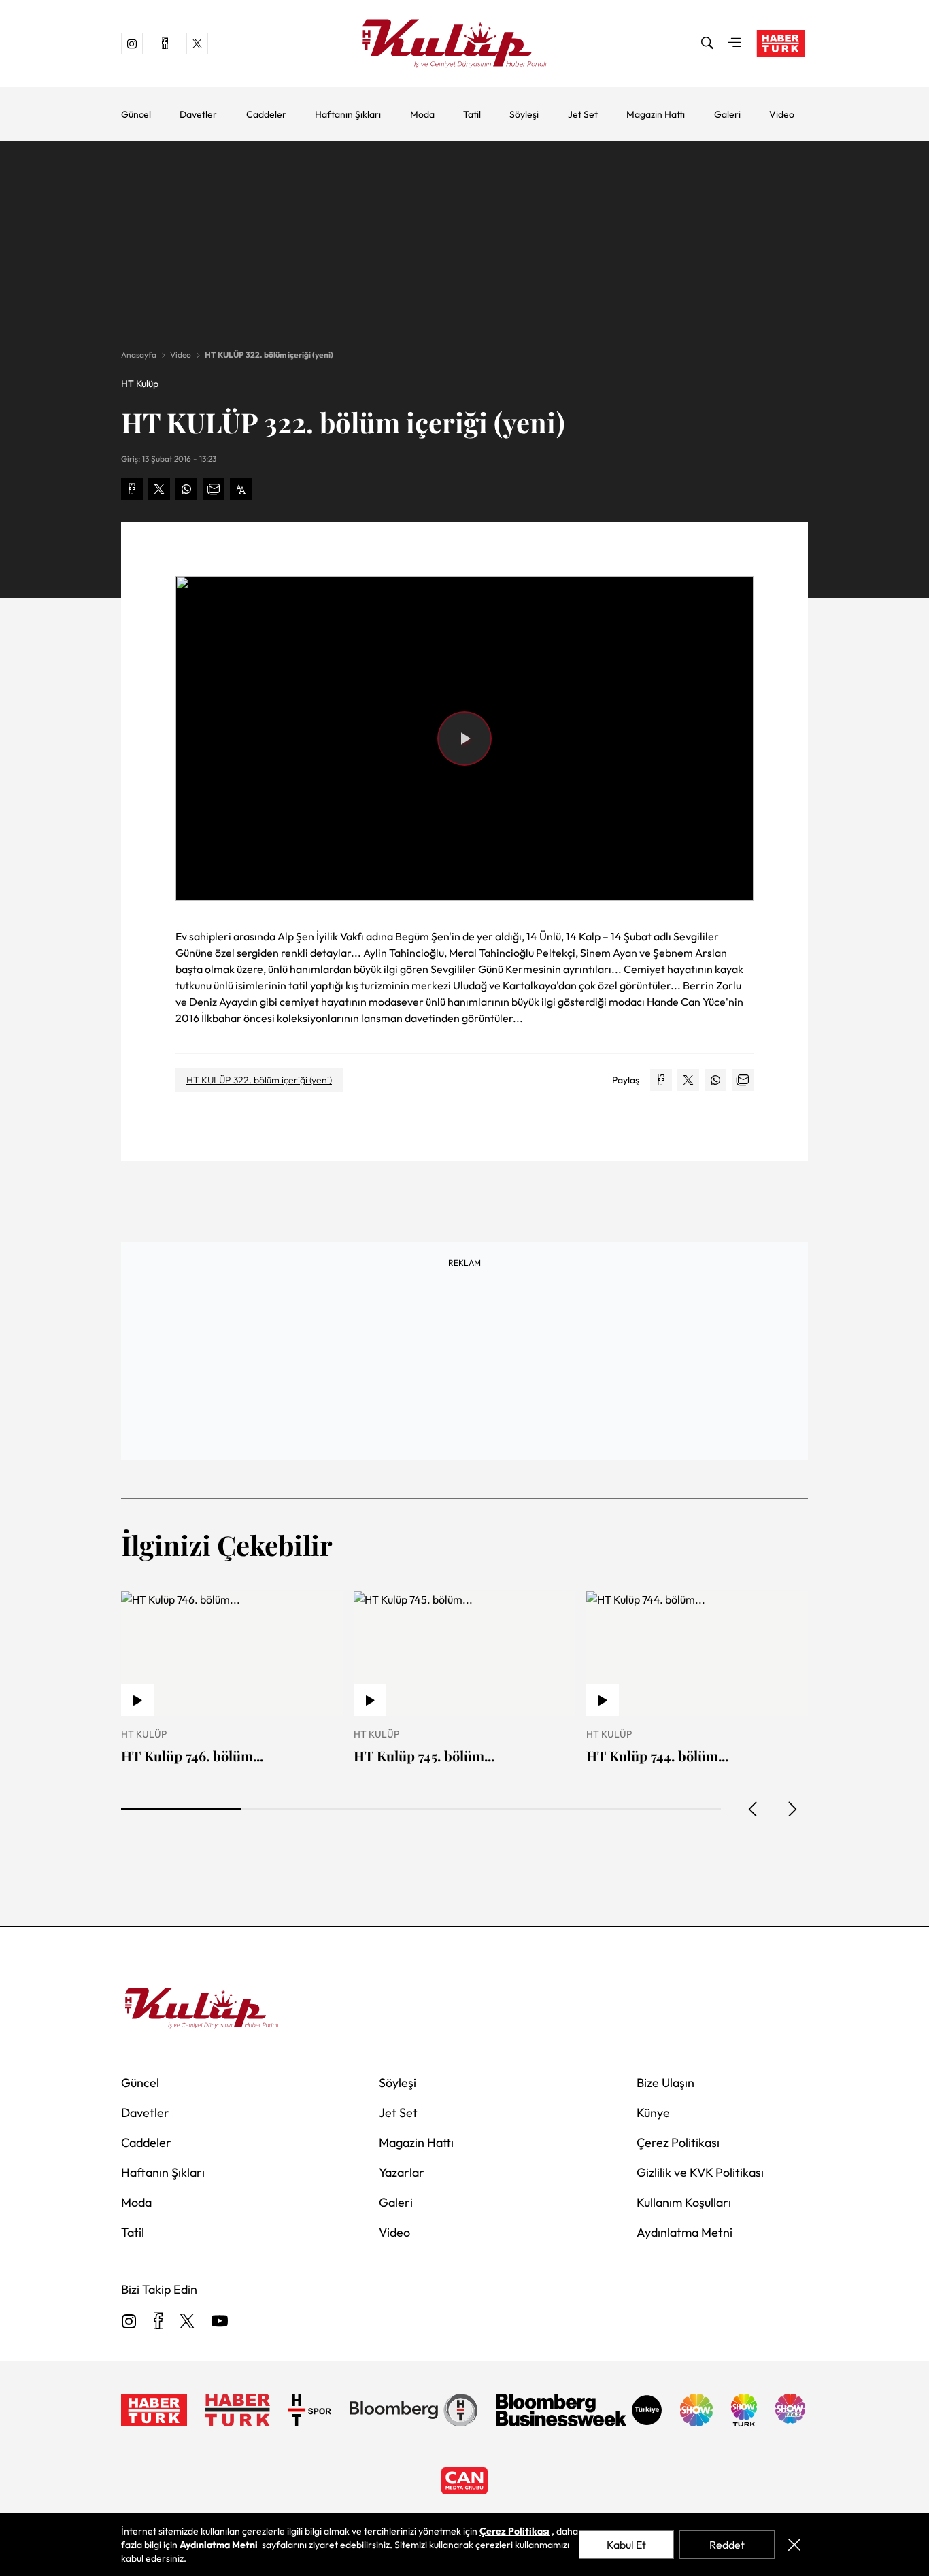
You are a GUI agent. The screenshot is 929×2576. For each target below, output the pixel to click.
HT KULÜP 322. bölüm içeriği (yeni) (269, 355)
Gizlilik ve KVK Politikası (700, 2172)
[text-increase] (241, 489)
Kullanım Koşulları (684, 2202)
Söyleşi (524, 114)
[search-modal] (707, 44)
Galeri (727, 114)
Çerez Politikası (678, 2142)
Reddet (727, 2545)
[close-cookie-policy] (794, 2545)
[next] (792, 1809)
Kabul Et (626, 2545)
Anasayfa (139, 355)
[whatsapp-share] (186, 489)
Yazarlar (402, 2172)
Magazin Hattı (656, 114)
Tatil (472, 114)
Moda (422, 114)
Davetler (198, 114)
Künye (653, 2113)
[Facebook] (158, 2322)
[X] (187, 2322)
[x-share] (159, 489)
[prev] (754, 1809)
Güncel (136, 114)
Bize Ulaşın (665, 2083)
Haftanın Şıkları (348, 114)
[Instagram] (129, 2322)
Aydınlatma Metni (685, 2232)
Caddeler (266, 114)
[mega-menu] (734, 44)
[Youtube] (220, 2322)
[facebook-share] (132, 489)
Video (782, 114)
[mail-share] (214, 489)
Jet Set (583, 114)
